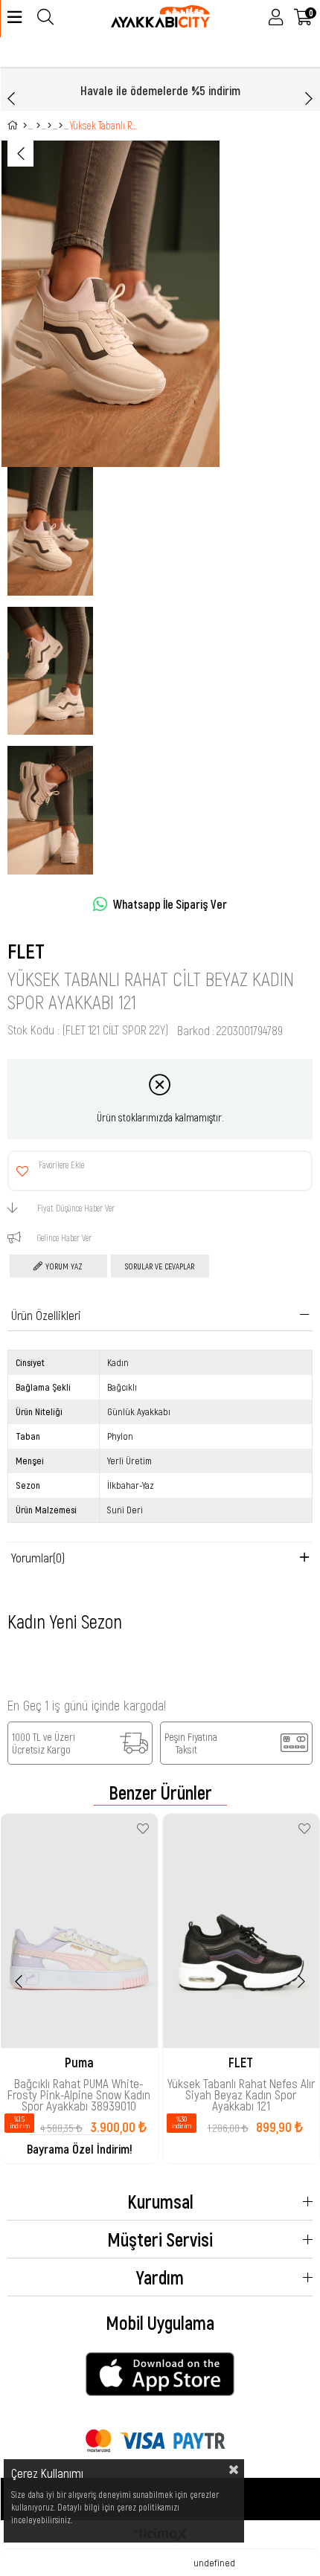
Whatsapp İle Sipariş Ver (170, 904)
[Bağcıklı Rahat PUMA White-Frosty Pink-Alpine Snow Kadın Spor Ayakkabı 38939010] (79, 1931)
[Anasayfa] (25, 126)
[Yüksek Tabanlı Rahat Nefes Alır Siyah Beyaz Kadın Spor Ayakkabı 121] (241, 1931)
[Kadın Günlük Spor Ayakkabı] (61, 126)
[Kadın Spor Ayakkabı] (49, 126)
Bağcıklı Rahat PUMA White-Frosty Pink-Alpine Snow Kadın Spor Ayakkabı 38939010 (79, 2088)
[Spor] (38, 126)
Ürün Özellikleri (46, 1315)
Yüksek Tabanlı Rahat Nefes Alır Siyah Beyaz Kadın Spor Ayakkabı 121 (241, 2088)
